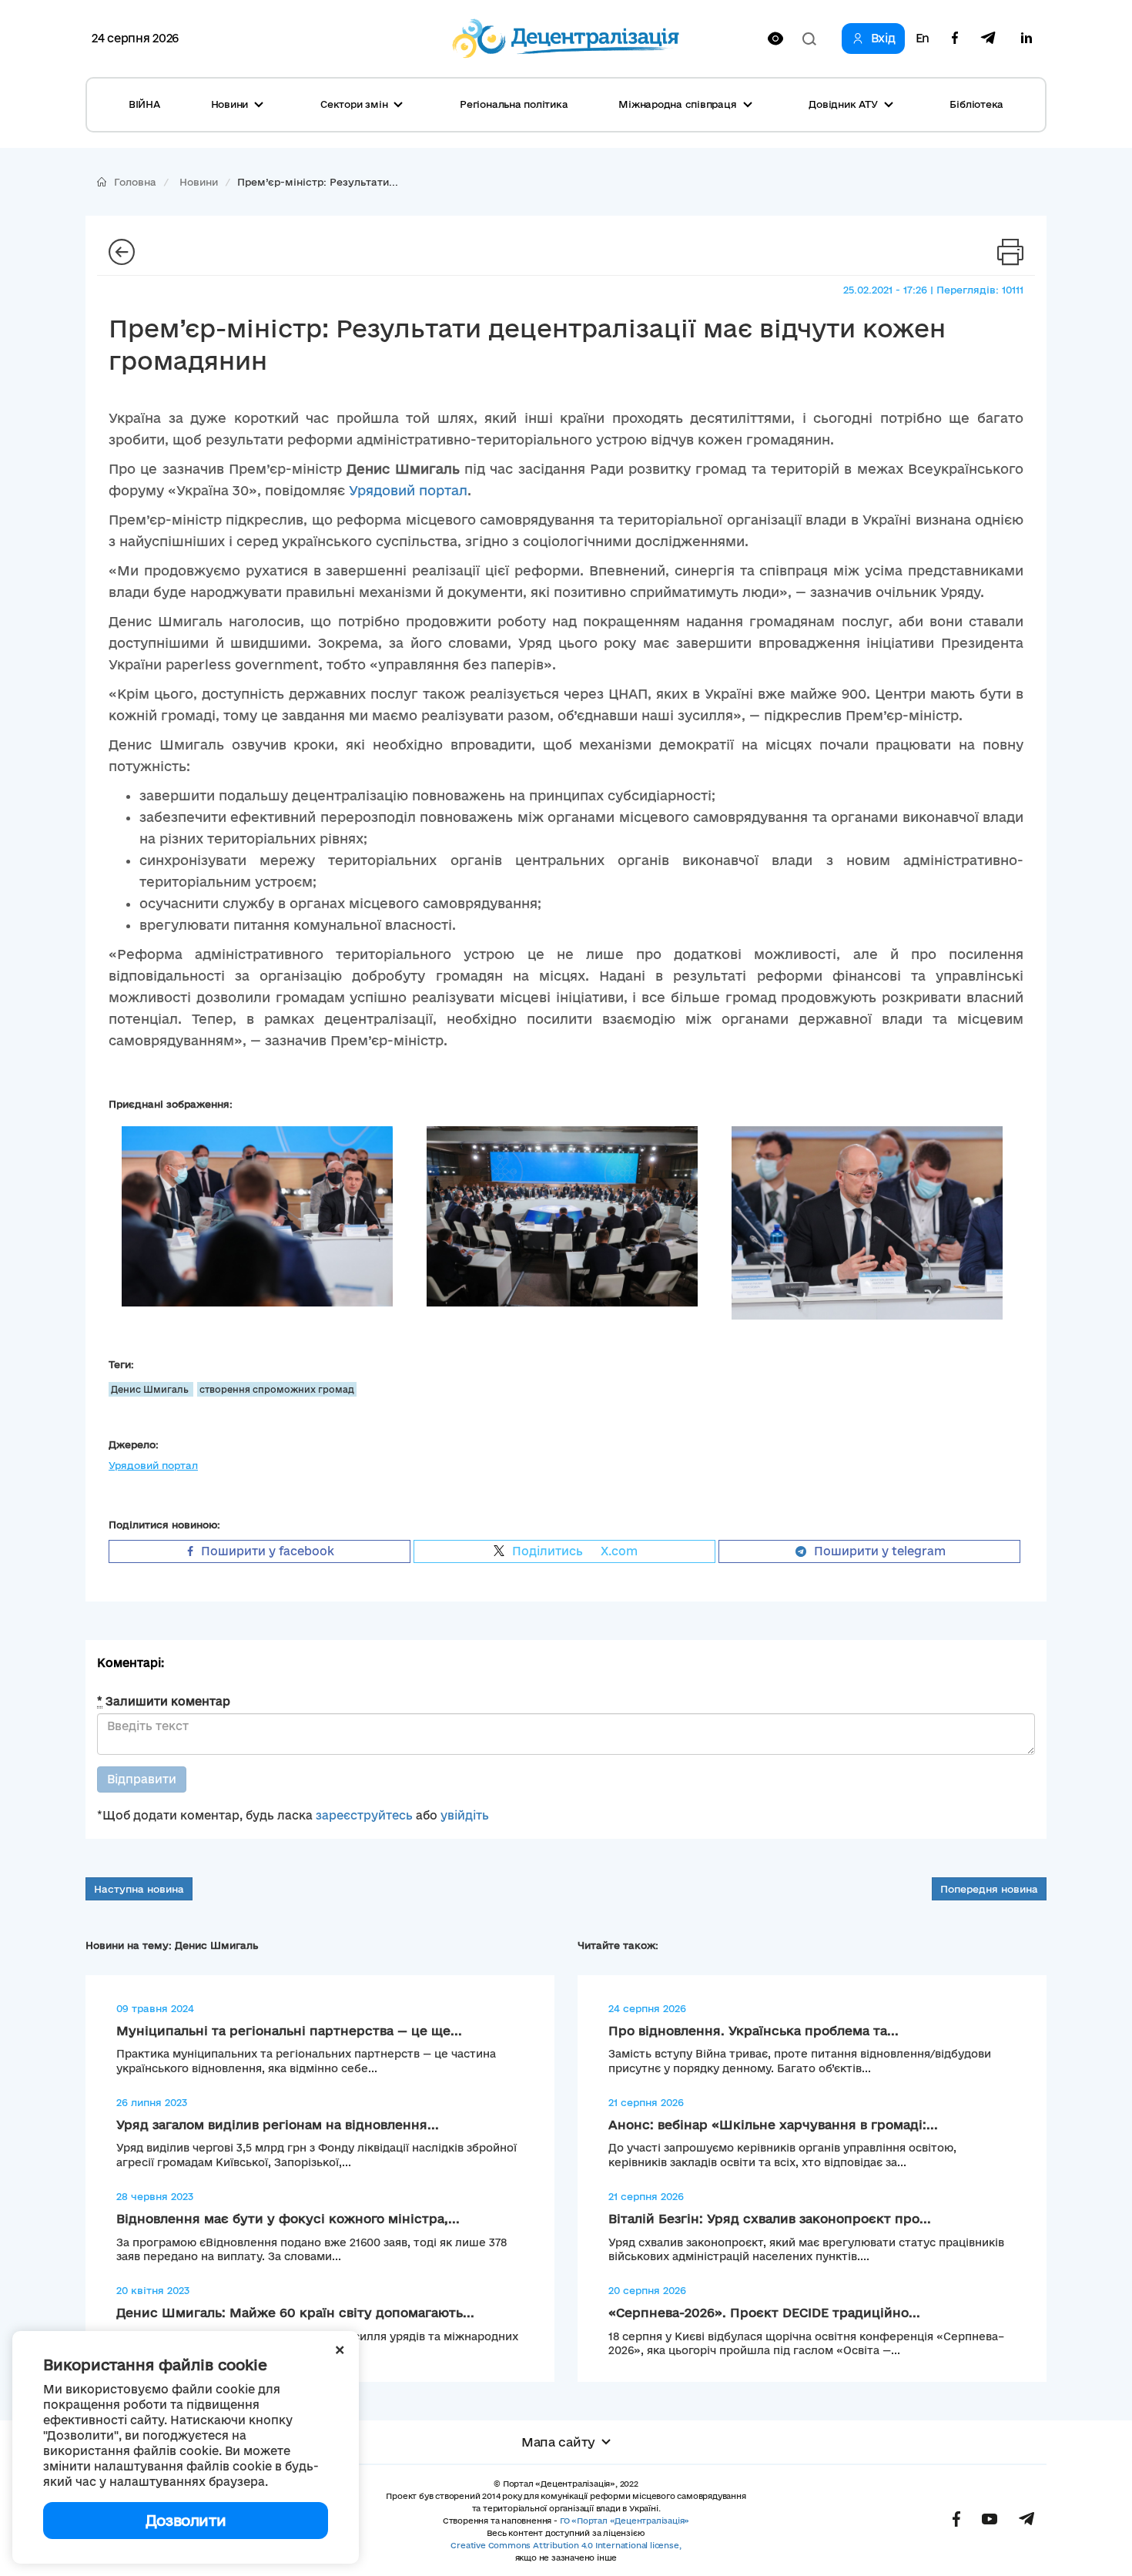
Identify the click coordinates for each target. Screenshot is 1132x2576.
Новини (199, 182)
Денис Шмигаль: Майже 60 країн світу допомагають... (295, 2313)
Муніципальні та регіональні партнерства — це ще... (289, 2031)
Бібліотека (976, 104)
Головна (135, 182)
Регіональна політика (514, 104)
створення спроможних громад (277, 1389)
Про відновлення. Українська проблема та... (754, 2031)
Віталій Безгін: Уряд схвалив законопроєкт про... (770, 2219)
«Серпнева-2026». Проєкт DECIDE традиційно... (764, 2313)
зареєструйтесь (364, 1815)
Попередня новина (989, 1889)
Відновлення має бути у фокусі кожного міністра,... (288, 2219)
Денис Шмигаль (151, 1389)
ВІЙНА (144, 104)
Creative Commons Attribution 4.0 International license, (566, 2545)
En (923, 39)
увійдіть (465, 1815)
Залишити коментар (164, 1701)
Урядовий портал (408, 490)
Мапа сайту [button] (558, 2442)
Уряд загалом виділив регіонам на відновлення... (278, 2125)
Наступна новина (139, 1889)
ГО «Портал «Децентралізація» (625, 2521)
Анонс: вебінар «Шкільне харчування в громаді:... (773, 2125)
